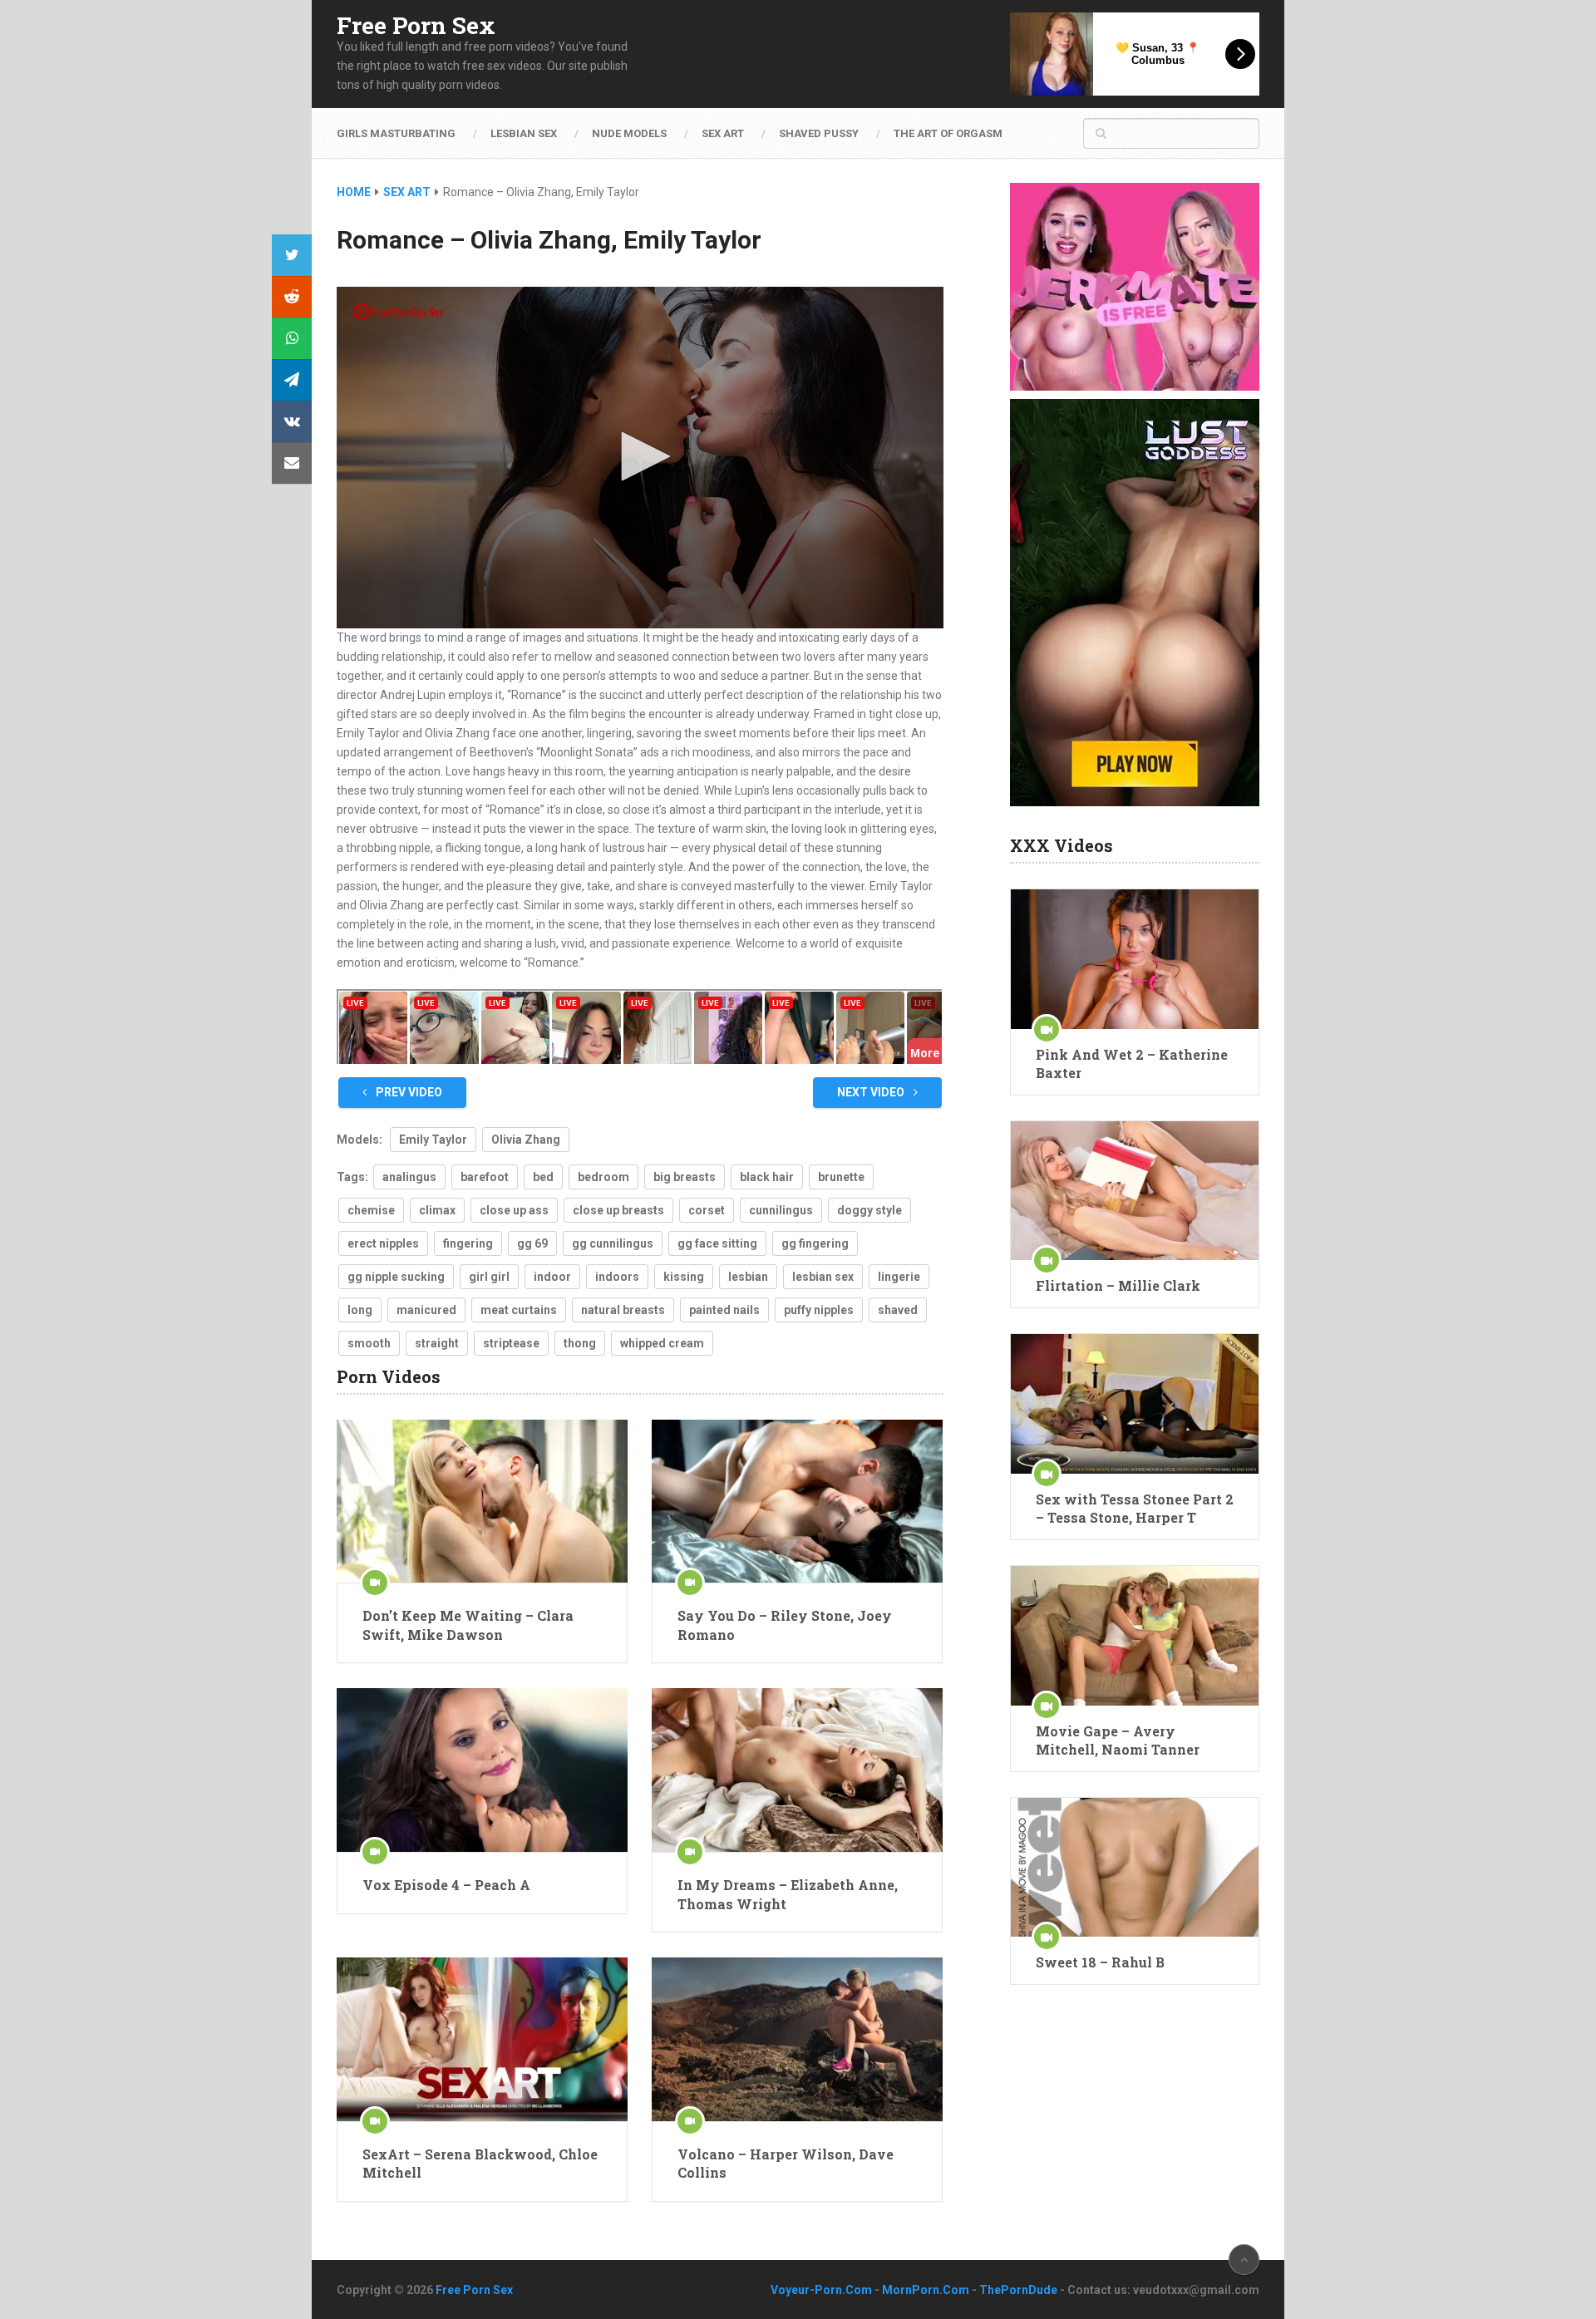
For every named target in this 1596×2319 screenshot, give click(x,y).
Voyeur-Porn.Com (821, 2290)
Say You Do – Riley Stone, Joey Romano (785, 1625)
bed (543, 1177)
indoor (552, 1277)
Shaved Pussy (819, 133)
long (360, 1310)
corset (707, 1210)
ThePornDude (1018, 2290)
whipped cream (662, 1343)
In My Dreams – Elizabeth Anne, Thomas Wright (788, 1894)
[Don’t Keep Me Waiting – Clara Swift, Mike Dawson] (482, 1502)
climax (437, 1210)
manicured (426, 1310)
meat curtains (519, 1310)
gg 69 (532, 1243)
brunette (841, 1177)
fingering (468, 1243)
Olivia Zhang (526, 1140)
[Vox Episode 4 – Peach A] (482, 1770)
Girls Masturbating (396, 133)
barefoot (485, 1177)
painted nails (724, 1310)
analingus (409, 1177)
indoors (617, 1277)
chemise (371, 1210)
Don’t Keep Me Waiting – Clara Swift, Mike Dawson (468, 1625)
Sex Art (723, 133)
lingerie (899, 1277)
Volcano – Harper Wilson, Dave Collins (786, 2163)
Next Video (872, 1092)
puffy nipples (819, 1310)
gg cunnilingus (613, 1243)
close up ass (514, 1210)
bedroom (603, 1177)
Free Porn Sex (416, 26)
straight (437, 1343)
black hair (767, 1177)
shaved (898, 1310)
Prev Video (408, 1092)
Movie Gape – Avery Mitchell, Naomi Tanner (1118, 1740)
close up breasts (618, 1210)
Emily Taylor (433, 1140)
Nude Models (629, 133)
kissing (684, 1277)
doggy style (869, 1210)
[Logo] (399, 312)
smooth (369, 1343)
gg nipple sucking (396, 1277)
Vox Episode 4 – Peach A (446, 1885)
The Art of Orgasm (948, 133)
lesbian (748, 1277)
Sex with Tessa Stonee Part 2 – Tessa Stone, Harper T (1135, 1508)
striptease (511, 1343)
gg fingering (815, 1243)
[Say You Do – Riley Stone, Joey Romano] (797, 1502)
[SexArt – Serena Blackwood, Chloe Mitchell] (482, 2039)
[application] (640, 458)
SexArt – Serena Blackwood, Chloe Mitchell (480, 2163)
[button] (640, 456)
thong (580, 1343)
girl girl (489, 1277)
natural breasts (623, 1310)
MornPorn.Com (926, 2290)
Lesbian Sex (524, 133)
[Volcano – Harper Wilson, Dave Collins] (797, 2039)
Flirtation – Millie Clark (1118, 1285)
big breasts (685, 1177)
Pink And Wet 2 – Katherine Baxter (1132, 1063)
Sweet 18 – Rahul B (1100, 1962)
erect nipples (383, 1243)
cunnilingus (781, 1210)
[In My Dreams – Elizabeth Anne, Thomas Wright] (797, 1770)
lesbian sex (823, 1277)
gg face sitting (717, 1243)
